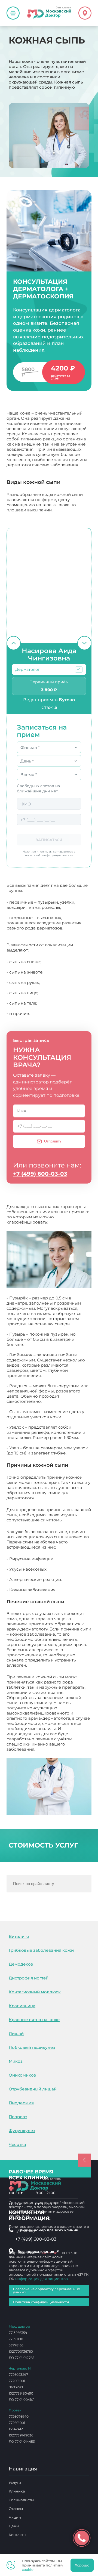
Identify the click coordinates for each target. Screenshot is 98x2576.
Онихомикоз (22, 2075)
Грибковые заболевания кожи (41, 1950)
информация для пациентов (42, 2279)
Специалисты (21, 2500)
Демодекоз (21, 1964)
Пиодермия (21, 2103)
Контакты (17, 2535)
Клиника (17, 2491)
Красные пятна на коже (34, 2020)
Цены (14, 2526)
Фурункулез (22, 2131)
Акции (15, 2517)
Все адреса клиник (38, 2251)
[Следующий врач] (84, 643)
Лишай (16, 2033)
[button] (79, 669)
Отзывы (16, 2509)
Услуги (15, 2482)
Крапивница (22, 2006)
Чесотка (17, 2144)
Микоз (16, 2061)
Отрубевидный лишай (33, 2089)
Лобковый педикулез (32, 2047)
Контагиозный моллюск (35, 1992)
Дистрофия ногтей (29, 1978)
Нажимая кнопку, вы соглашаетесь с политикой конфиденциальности (49, 853)
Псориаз (18, 2117)
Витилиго (19, 1936)
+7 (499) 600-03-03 (40, 1174)
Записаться (49, 840)
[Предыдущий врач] (14, 643)
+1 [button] (79, 669)
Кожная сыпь (50, 1749)
